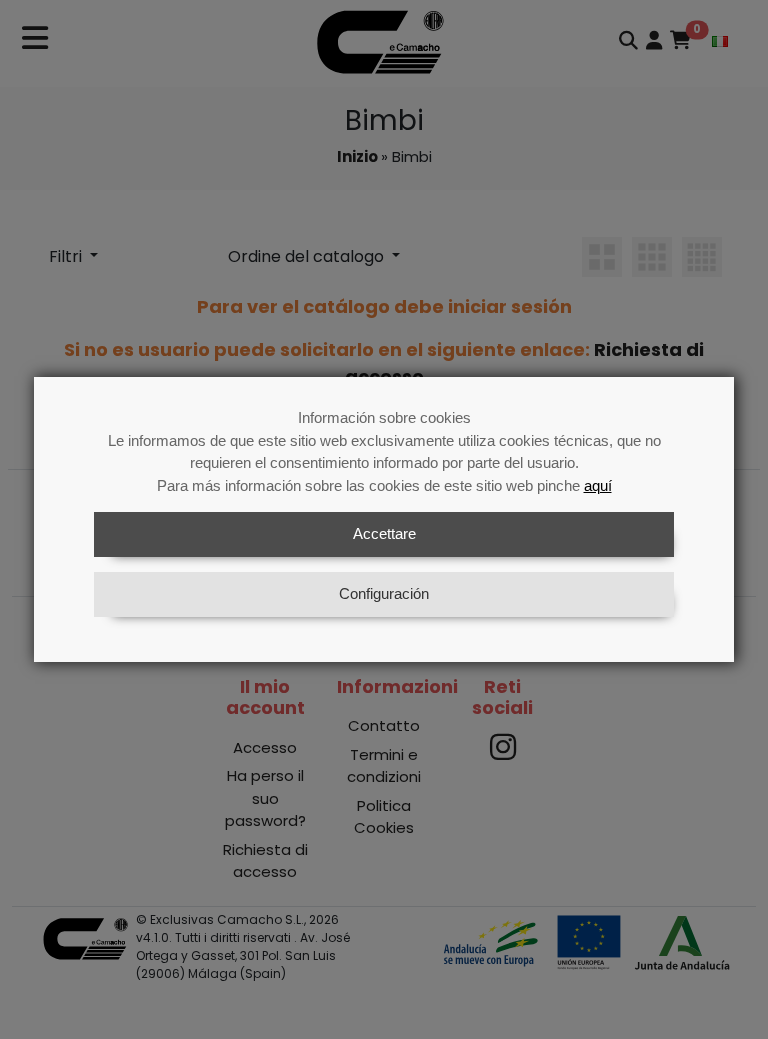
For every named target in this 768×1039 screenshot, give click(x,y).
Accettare (384, 533)
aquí (598, 485)
